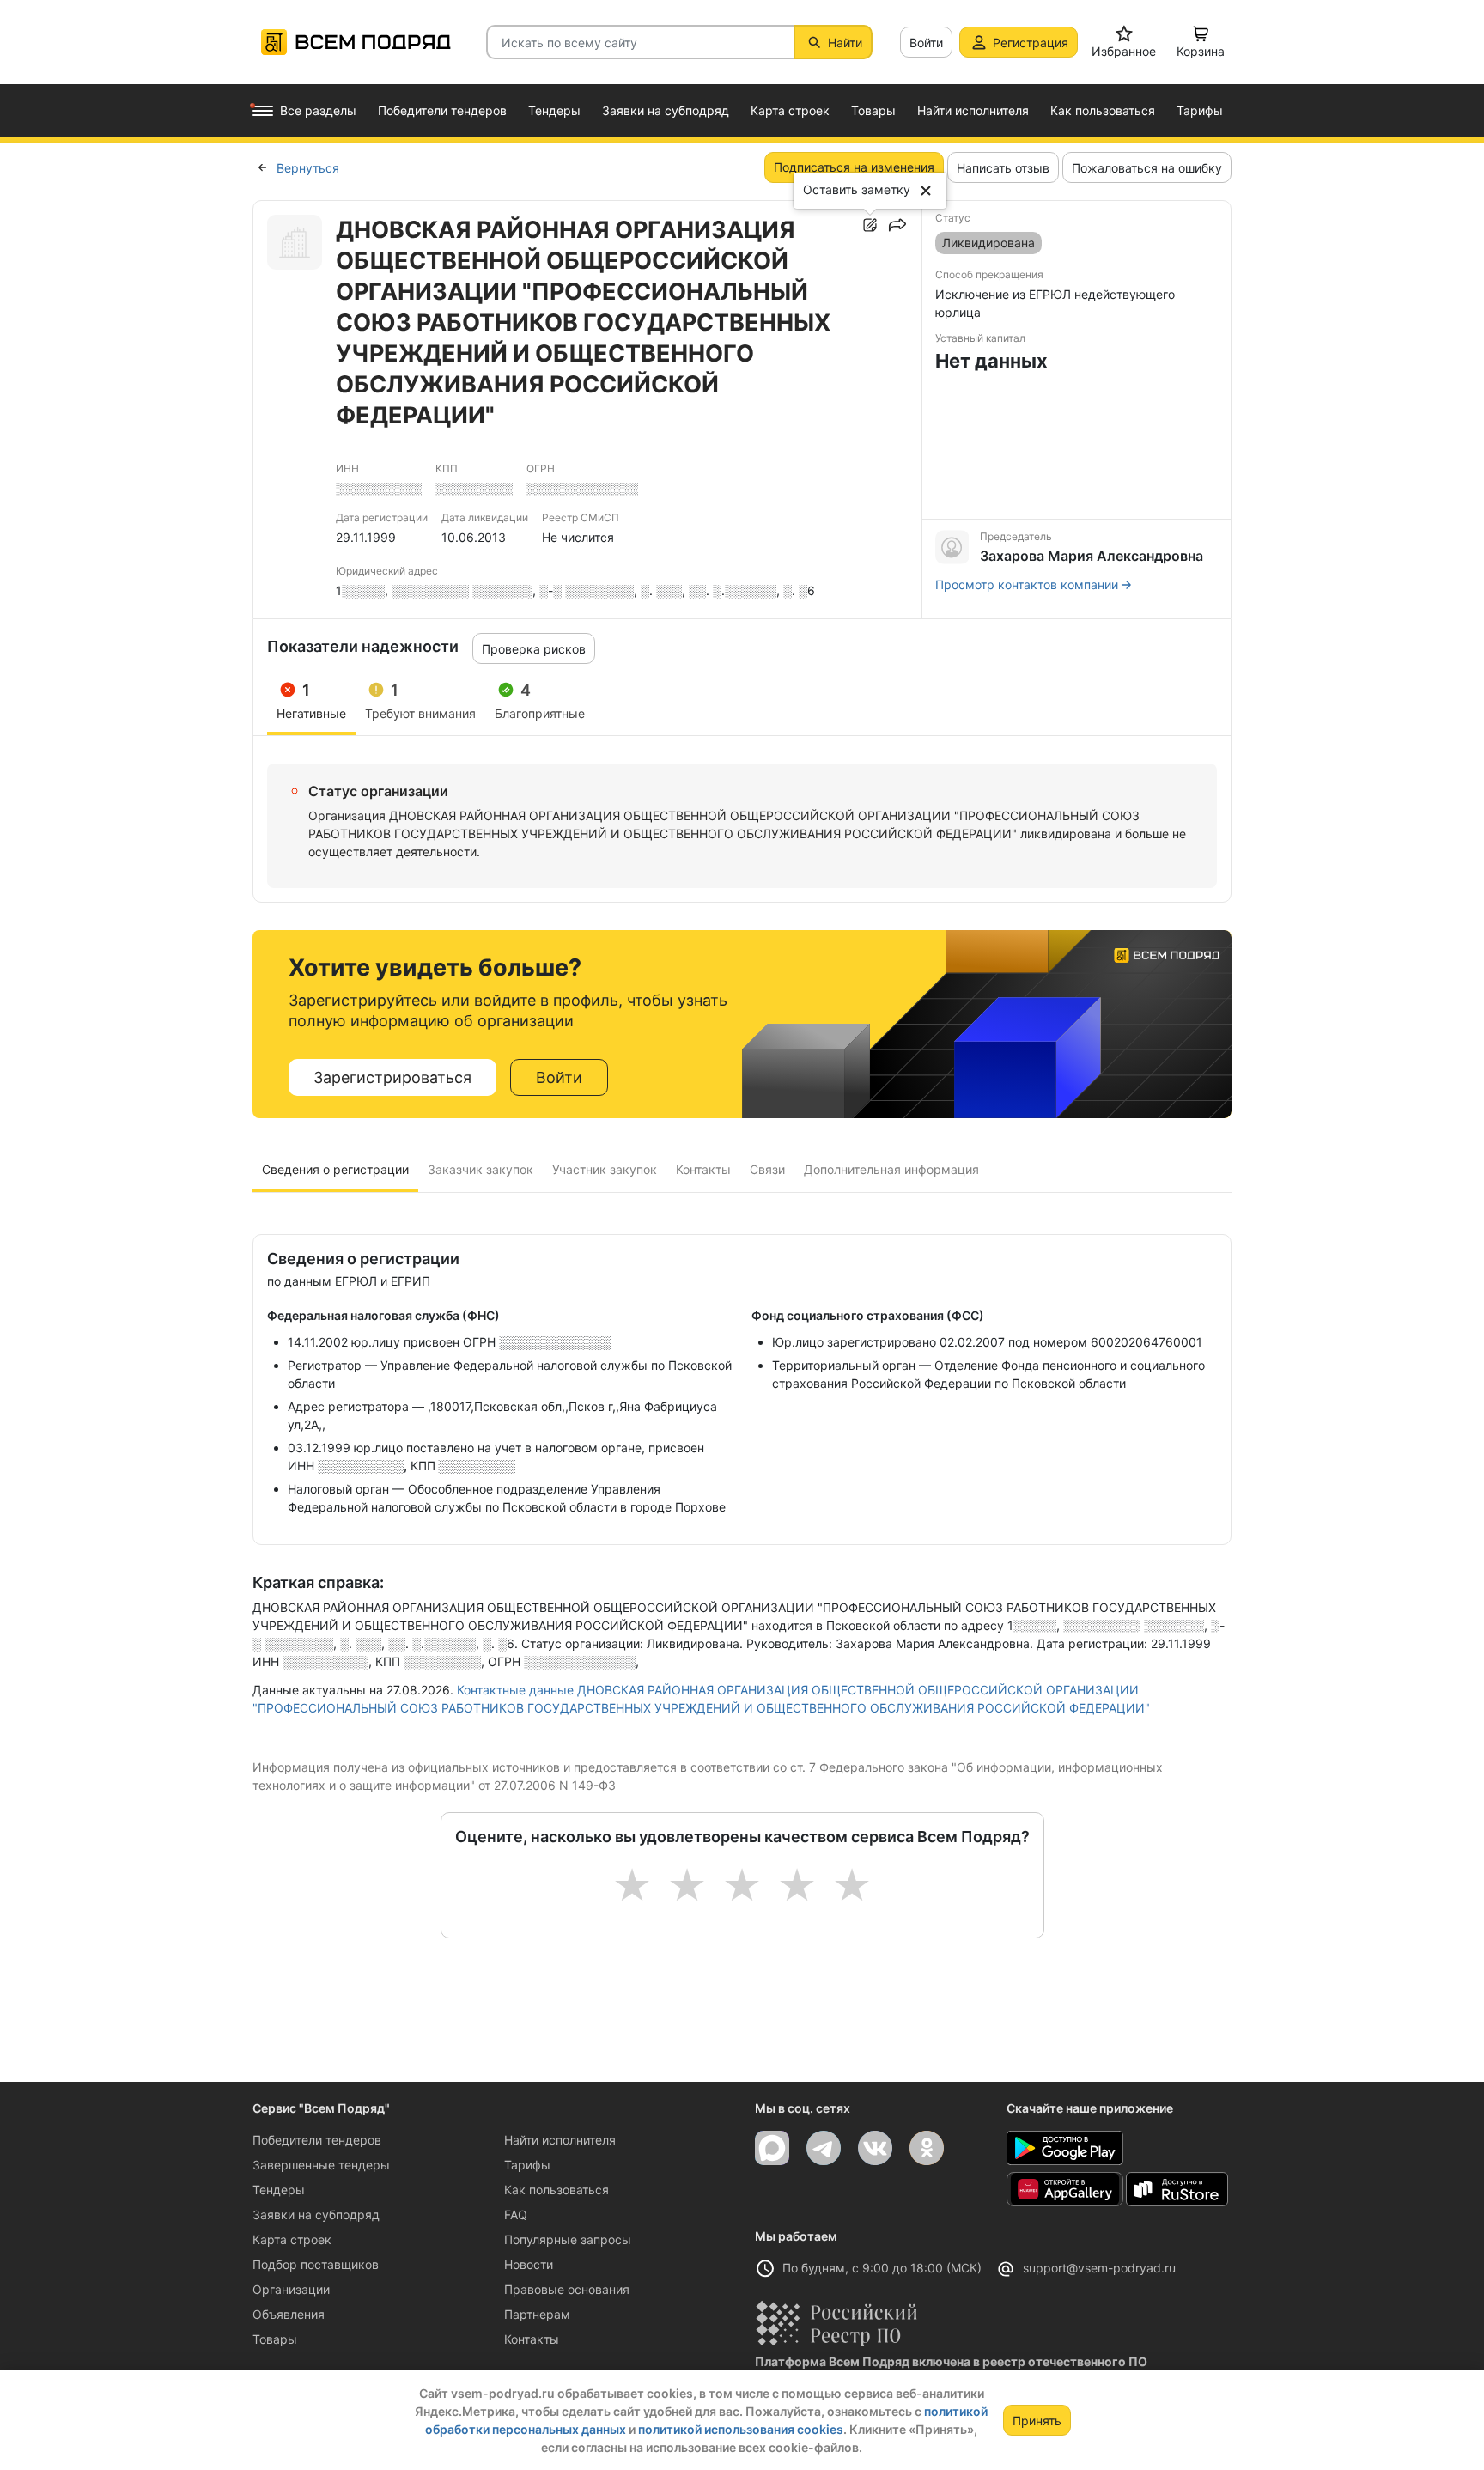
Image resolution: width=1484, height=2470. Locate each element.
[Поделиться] (897, 225)
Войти (926, 43)
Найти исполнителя (560, 2140)
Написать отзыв (1003, 168)
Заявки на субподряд (316, 2214)
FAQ (516, 2214)
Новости (529, 2264)
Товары (275, 2339)
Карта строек (292, 2239)
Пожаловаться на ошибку (1147, 168)
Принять (1037, 2421)
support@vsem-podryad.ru (1099, 2268)
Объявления (289, 2314)
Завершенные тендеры (321, 2165)
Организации (291, 2289)
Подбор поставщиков (316, 2264)
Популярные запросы (568, 2239)
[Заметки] (870, 225)
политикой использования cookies (741, 2429)
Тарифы (527, 2165)
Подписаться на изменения (854, 167)
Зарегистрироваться (392, 1077)
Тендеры (279, 2190)
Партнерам (537, 2314)
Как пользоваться (556, 2190)
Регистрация (1031, 43)
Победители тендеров (317, 2140)
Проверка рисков (534, 649)
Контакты (532, 2339)
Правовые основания (567, 2289)
